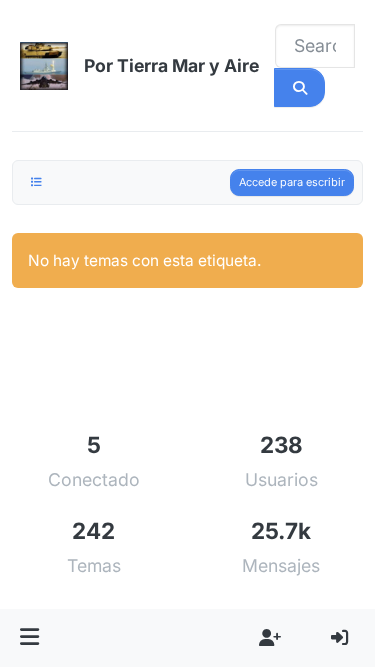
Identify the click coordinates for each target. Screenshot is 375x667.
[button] (30, 638)
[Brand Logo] (44, 66)
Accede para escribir (292, 182)
